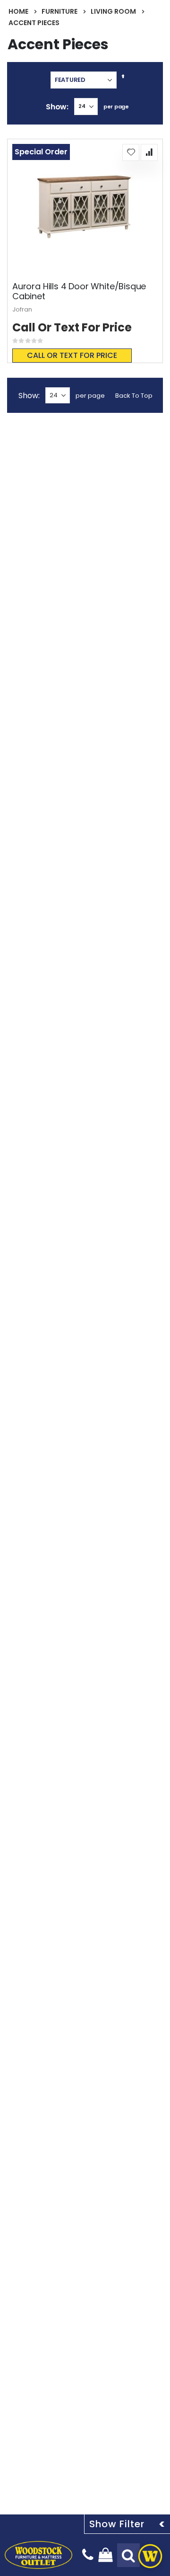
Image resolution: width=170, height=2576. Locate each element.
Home (18, 11)
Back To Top (134, 396)
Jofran (22, 309)
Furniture (59, 11)
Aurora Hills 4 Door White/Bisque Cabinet (79, 291)
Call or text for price (72, 355)
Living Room (113, 11)
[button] (131, 152)
